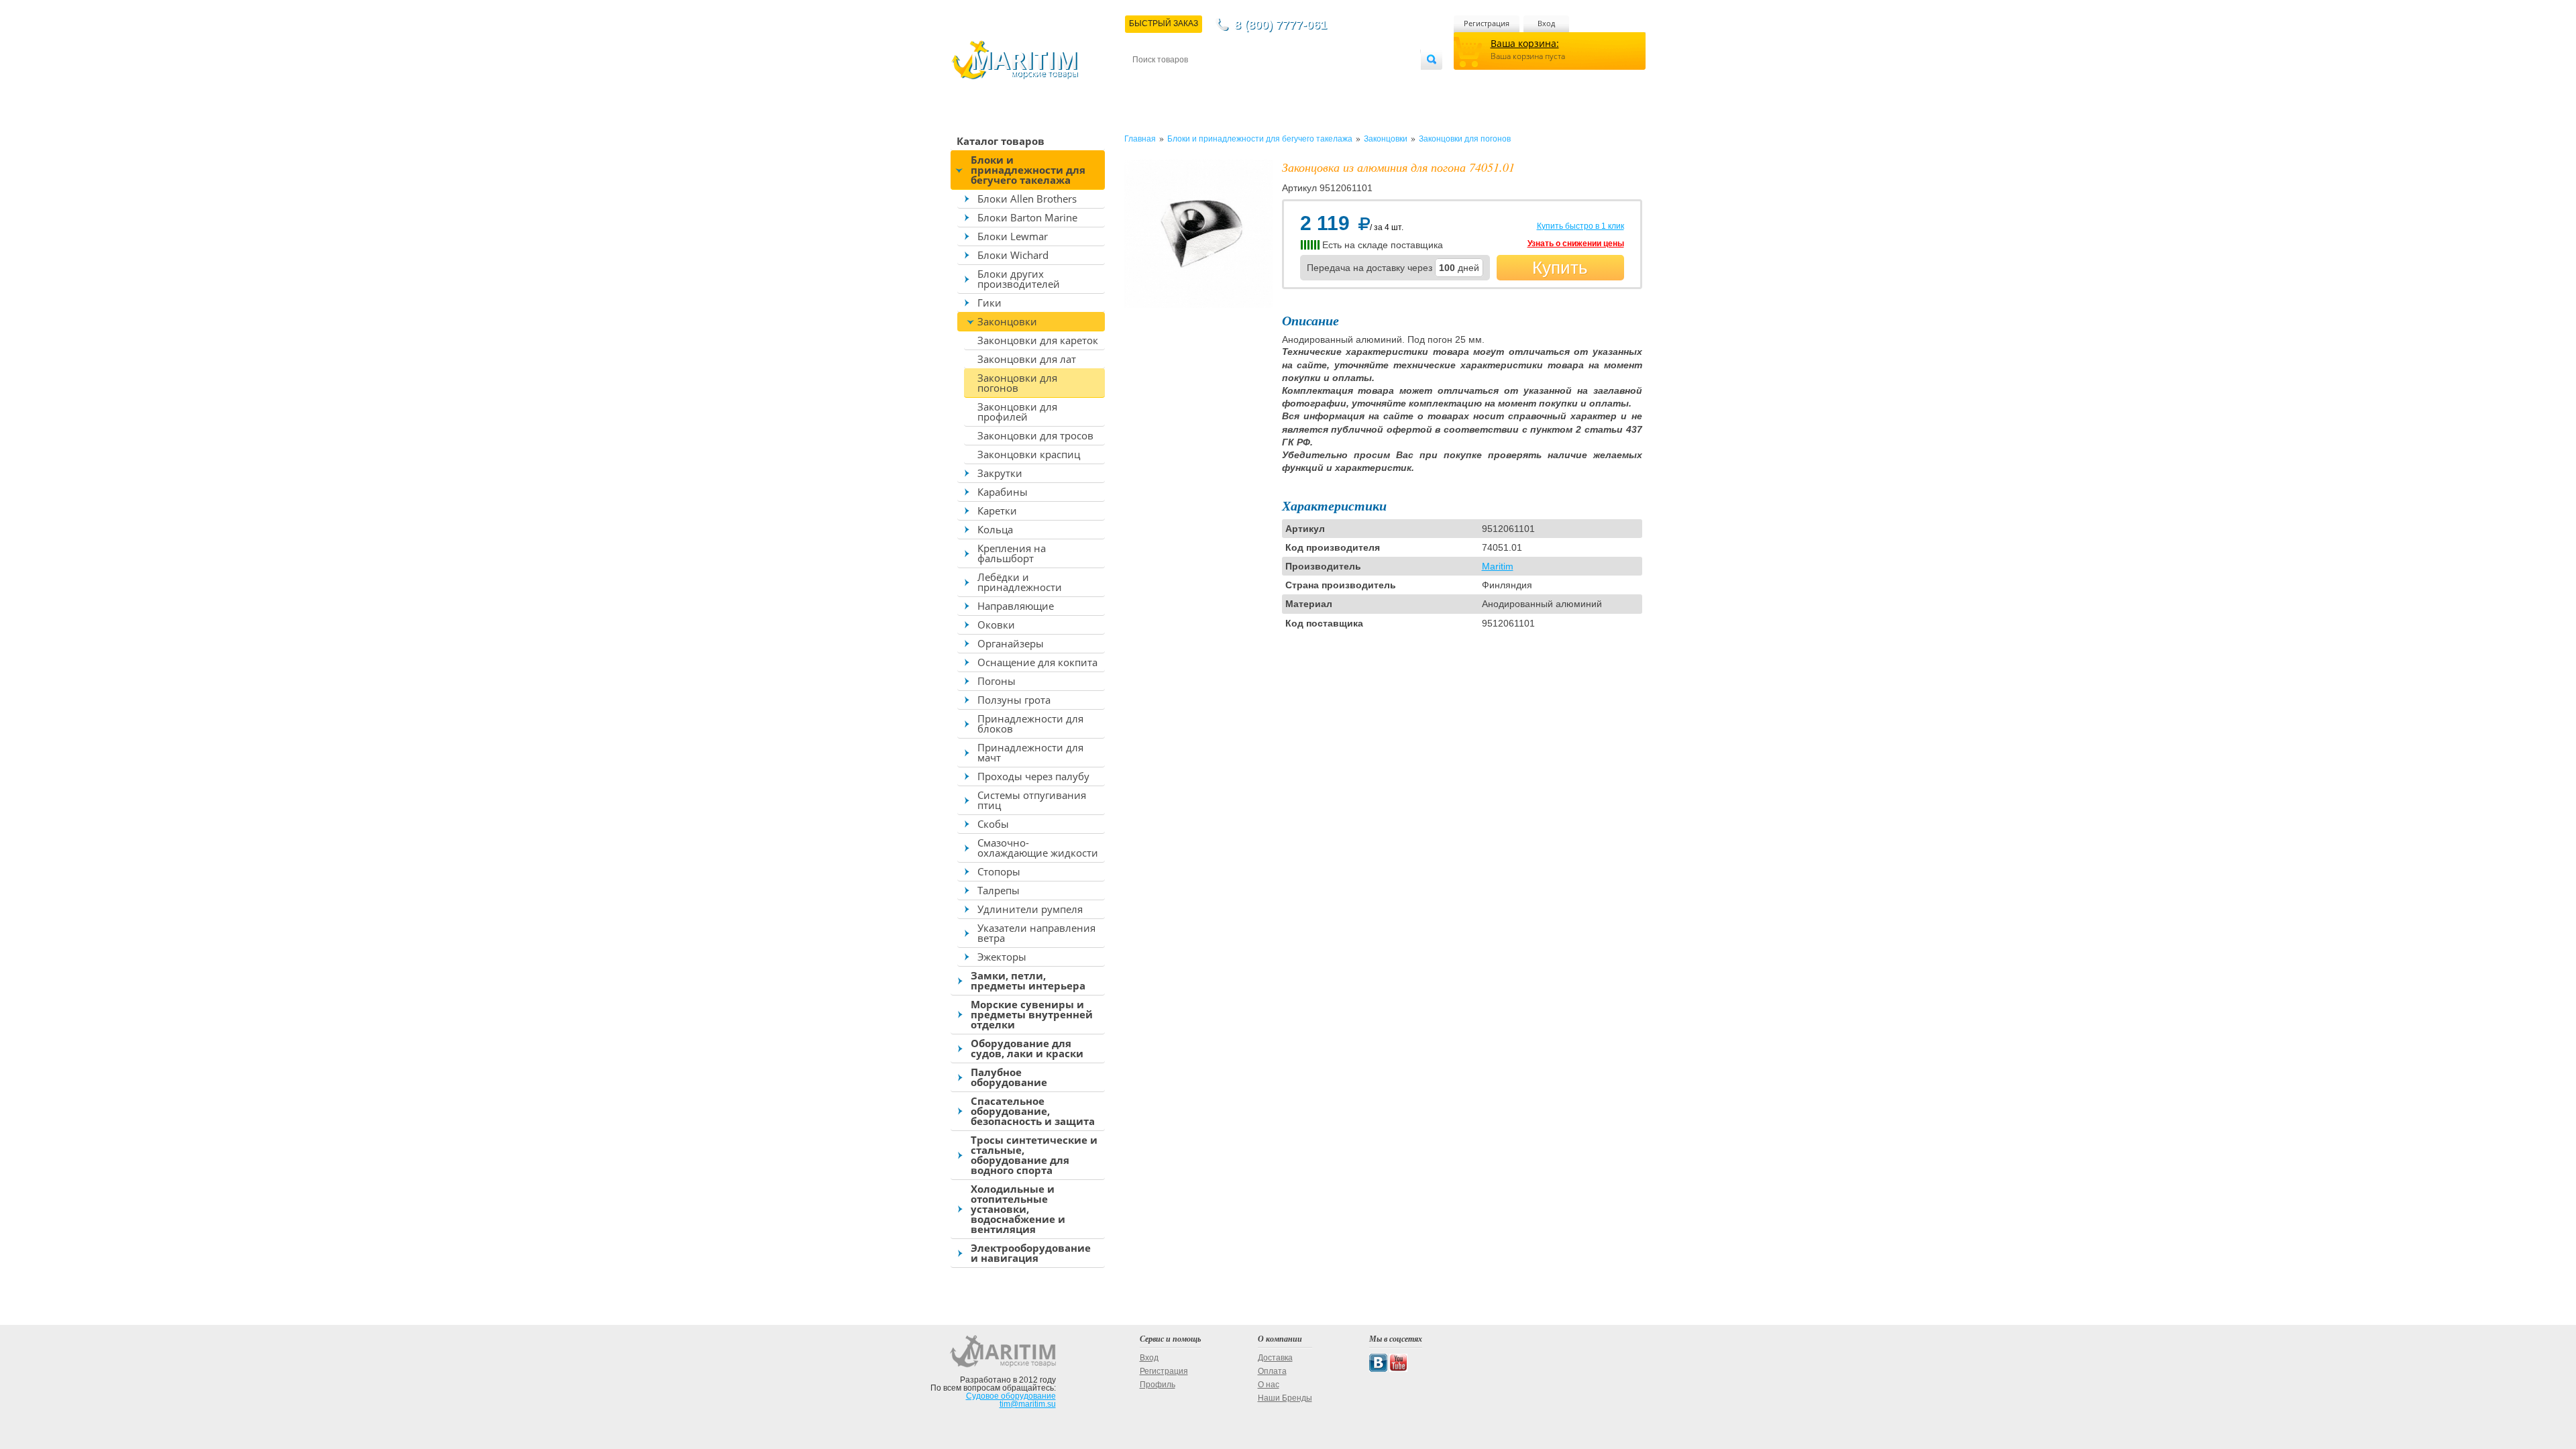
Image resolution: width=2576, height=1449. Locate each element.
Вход (1546, 23)
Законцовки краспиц (1029, 454)
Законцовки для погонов (1017, 383)
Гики (989, 303)
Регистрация (1487, 23)
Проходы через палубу (1033, 776)
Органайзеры (1011, 643)
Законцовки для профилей (1017, 412)
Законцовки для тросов (1035, 435)
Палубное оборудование (1009, 1077)
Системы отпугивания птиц (1032, 800)
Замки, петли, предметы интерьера (1028, 980)
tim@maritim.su (1028, 1404)
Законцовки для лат (1027, 359)
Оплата (1244, 82)
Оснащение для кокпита (1037, 662)
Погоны (997, 681)
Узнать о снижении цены (1576, 244)
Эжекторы (1002, 957)
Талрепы (999, 890)
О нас (1269, 1385)
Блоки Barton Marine (1027, 217)
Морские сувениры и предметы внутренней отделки (1032, 1014)
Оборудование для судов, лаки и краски (1027, 1048)
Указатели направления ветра (1036, 933)
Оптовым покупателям (1380, 82)
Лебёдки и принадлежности (1020, 582)
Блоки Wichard (1013, 255)
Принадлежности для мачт (1030, 752)
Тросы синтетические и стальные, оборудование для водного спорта (1034, 1155)
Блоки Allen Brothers (1027, 199)
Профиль (1158, 1385)
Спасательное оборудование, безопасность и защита (1033, 1111)
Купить (1560, 268)
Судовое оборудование (1011, 1396)
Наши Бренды (1285, 1398)
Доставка (1198, 82)
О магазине (1294, 82)
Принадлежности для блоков (1030, 723)
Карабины (1003, 492)
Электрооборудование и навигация (1031, 1253)
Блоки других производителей (1019, 279)
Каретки (997, 511)
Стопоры (999, 871)
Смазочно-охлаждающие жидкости (1038, 848)
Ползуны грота (1014, 700)
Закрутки (1000, 473)
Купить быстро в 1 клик (1580, 226)
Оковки (996, 625)
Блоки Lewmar (1013, 236)
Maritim (1498, 566)
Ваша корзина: (1525, 43)
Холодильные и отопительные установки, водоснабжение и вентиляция (1018, 1209)
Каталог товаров (1001, 141)
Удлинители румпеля (1030, 909)
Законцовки (1007, 321)
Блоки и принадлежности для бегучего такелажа (1028, 170)
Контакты (1148, 82)
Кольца (995, 529)
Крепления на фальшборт (1012, 553)
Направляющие (1016, 606)
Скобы (993, 824)
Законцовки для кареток (1038, 340)
